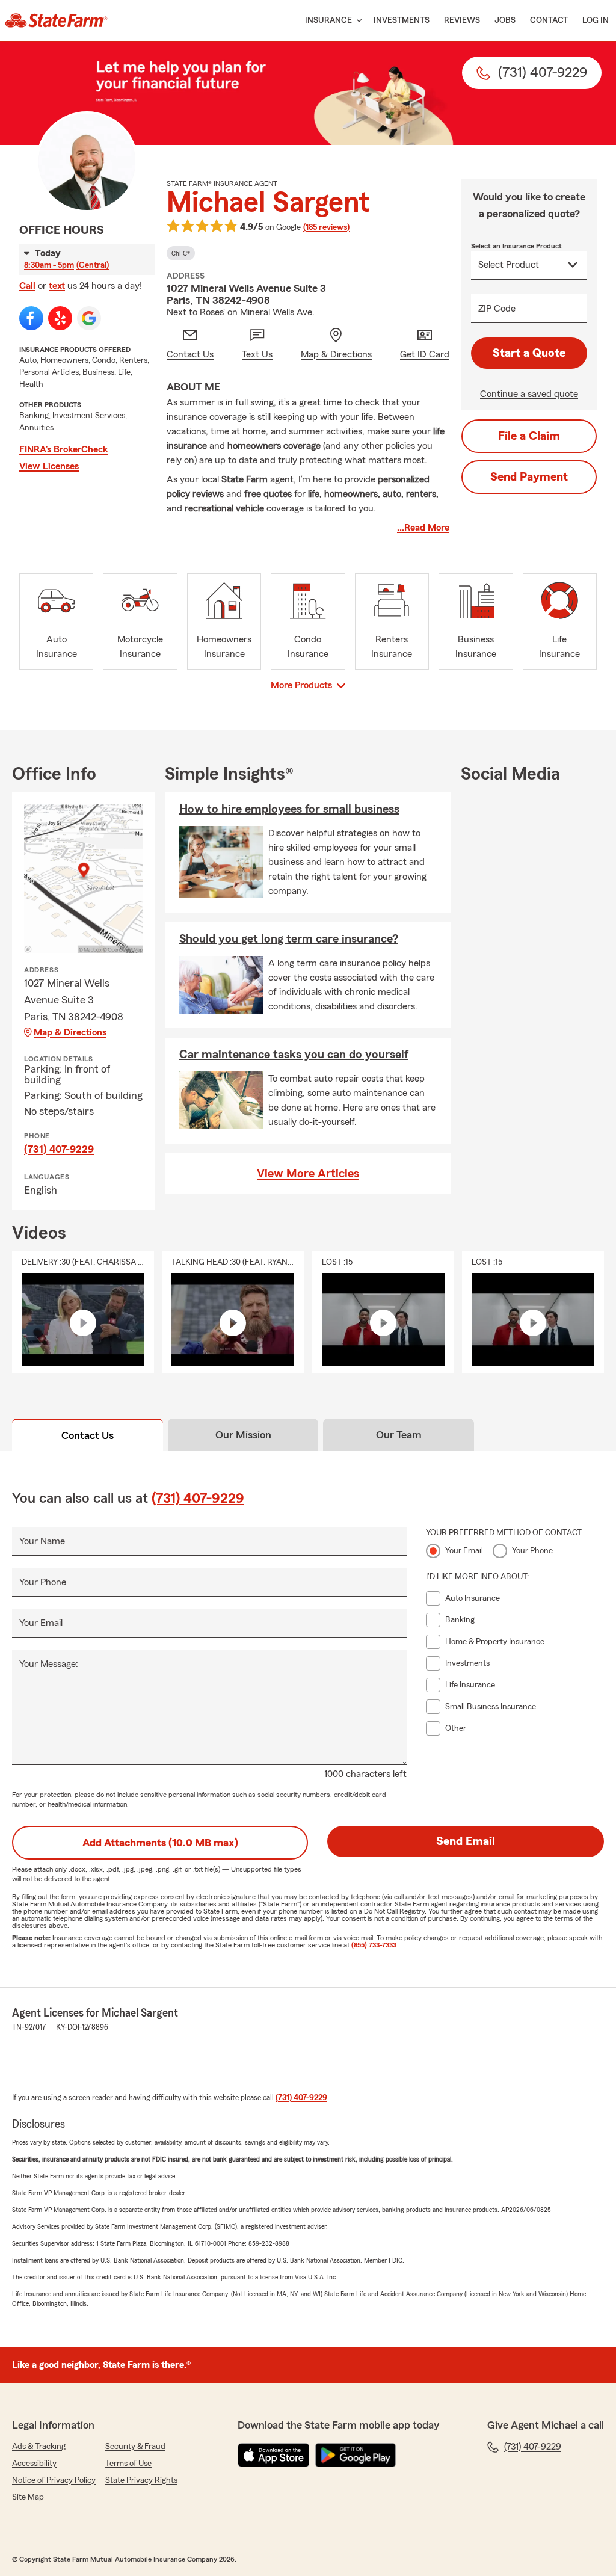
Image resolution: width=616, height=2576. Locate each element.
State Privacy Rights (141, 2480)
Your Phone (43, 1582)
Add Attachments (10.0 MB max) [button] (160, 1843)
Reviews (462, 20)
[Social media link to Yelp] (60, 318)
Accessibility (34, 2464)
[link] (56, 20)
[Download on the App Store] (274, 2455)
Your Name (42, 1541)
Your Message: (49, 1664)
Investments (402, 20)
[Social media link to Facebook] (31, 318)
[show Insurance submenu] (357, 21)
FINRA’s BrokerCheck (64, 449)
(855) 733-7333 (374, 1945)
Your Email (41, 1623)
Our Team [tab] (399, 1435)
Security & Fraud (135, 2447)
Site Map (28, 2497)
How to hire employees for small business (289, 809)
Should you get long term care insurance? (289, 939)
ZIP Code (497, 309)
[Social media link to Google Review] (89, 318)
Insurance (328, 20)
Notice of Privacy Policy (54, 2480)
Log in (596, 20)
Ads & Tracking (39, 2447)
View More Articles (308, 1174)
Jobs (505, 20)
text (57, 286)
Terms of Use (128, 2464)
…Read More (423, 528)
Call (27, 286)
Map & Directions (70, 1032)
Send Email (466, 1841)
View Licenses (49, 466)
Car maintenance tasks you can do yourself (294, 1055)
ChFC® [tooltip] (181, 253)
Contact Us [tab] (88, 1435)
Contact (549, 20)
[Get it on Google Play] (356, 2455)
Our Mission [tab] (243, 1435)
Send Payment (529, 477)
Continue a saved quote (529, 394)
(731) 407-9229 (59, 1149)
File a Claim (529, 436)
